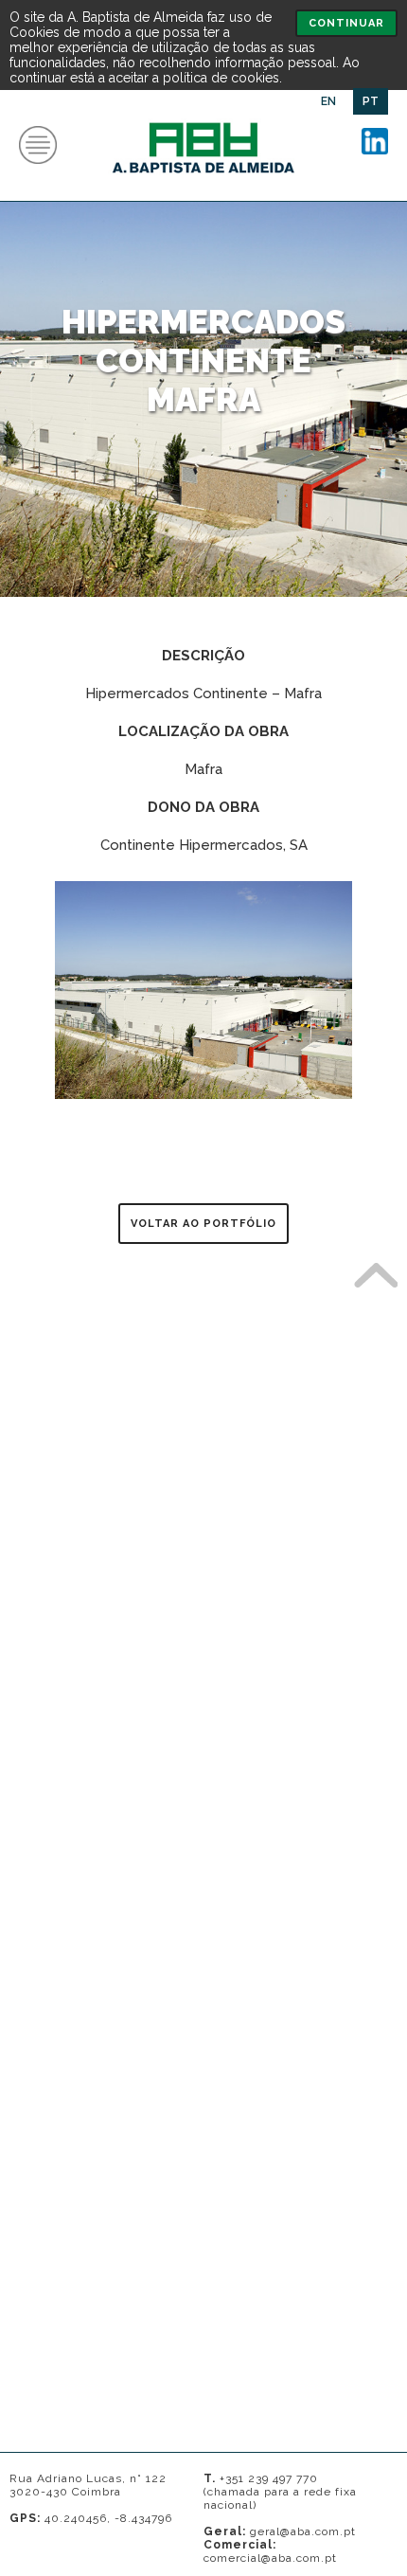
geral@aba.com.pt (303, 2531)
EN (328, 101)
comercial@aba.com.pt (270, 2558)
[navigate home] (204, 185)
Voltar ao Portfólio (203, 1224)
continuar (346, 23)
